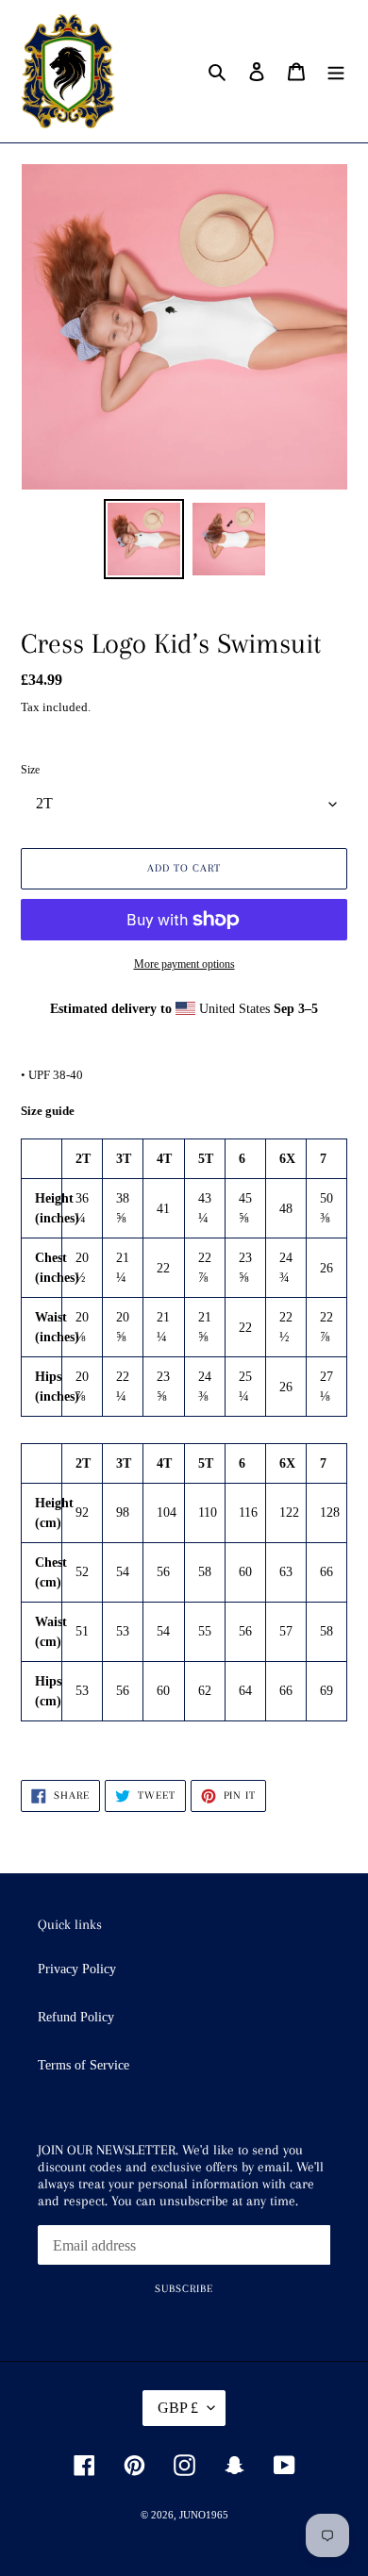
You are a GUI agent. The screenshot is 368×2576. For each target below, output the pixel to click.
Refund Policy (76, 2017)
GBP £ (178, 2408)
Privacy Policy (77, 1969)
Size (30, 770)
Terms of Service (84, 2065)
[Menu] (336, 71)
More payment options (184, 964)
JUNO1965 (204, 2515)
